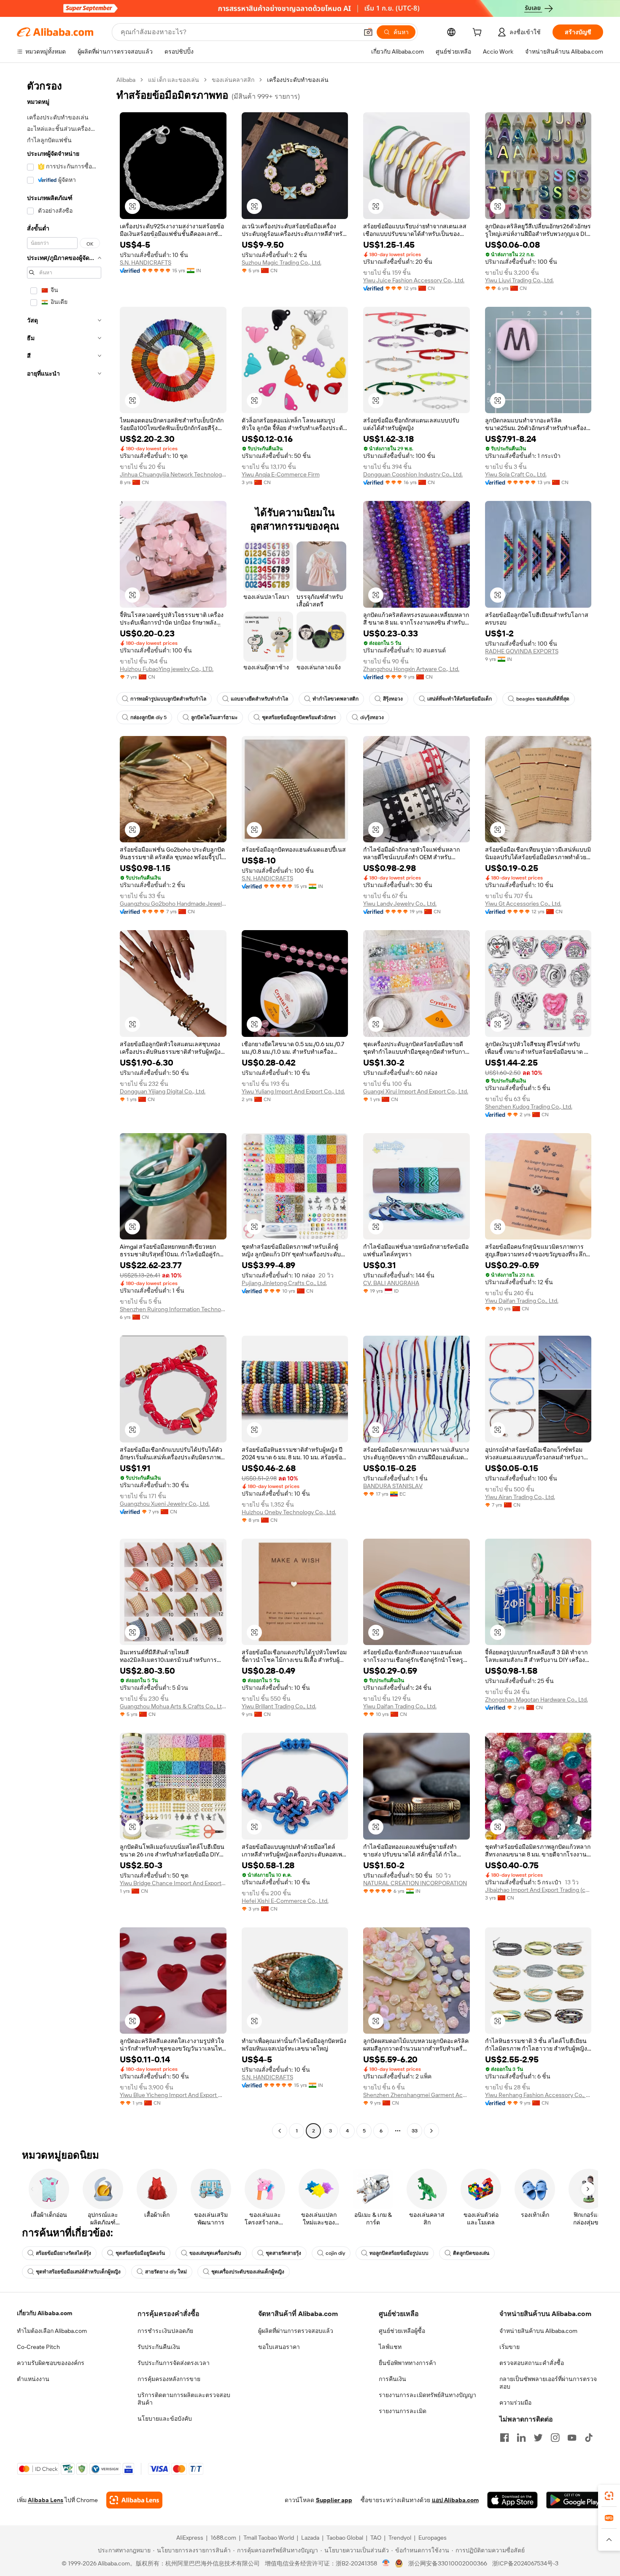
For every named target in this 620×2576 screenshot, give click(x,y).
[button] (368, 32)
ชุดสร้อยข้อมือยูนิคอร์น (140, 2253)
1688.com (223, 2538)
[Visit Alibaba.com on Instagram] (555, 2438)
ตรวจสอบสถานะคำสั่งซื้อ (532, 2363)
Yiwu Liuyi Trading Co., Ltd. (519, 280)
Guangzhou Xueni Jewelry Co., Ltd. (165, 1504)
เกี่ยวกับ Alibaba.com (44, 2313)
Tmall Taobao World (269, 2538)
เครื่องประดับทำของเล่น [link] (298, 80)
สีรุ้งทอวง (393, 699)
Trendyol (400, 2538)
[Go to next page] (431, 2131)
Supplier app (334, 2500)
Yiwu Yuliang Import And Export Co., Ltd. (293, 1091)
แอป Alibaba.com (455, 2500)
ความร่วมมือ (515, 2403)
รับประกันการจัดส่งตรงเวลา (174, 2363)
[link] (609, 2496)
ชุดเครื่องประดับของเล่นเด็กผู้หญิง (248, 2272)
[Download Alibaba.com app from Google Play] (575, 2500)
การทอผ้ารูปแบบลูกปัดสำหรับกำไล (168, 699)
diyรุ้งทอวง (372, 717)
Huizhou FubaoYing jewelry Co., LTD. (167, 669)
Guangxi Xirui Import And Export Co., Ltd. (416, 1091)
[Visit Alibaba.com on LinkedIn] (521, 2438)
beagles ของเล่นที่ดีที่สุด (543, 699)
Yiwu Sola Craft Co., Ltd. (516, 474)
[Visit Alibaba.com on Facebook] (504, 2438)
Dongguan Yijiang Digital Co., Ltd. (163, 1091)
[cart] (479, 33)
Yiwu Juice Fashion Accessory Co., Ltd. (414, 280)
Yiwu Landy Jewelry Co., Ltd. (400, 904)
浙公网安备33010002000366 (448, 2563)
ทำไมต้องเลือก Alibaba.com (52, 2331)
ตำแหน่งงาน (33, 2379)
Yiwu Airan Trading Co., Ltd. (520, 1497)
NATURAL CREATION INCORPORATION (415, 1883)
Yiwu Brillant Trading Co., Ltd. (279, 1706)
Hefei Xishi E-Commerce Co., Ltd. (285, 1901)
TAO (376, 2538)
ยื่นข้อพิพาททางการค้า (407, 2363)
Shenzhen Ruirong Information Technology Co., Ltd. (173, 1309)
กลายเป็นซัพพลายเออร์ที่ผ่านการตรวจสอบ (548, 2383)
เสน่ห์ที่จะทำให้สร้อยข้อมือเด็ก (460, 699)
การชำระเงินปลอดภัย (165, 2331)
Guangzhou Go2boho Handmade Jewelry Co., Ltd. (173, 904)
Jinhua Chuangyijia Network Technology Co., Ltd (173, 474)
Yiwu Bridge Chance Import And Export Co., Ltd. (173, 1883)
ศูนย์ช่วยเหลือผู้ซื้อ (402, 2331)
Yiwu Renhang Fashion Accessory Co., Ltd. (538, 2095)
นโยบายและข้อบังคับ (165, 2419)
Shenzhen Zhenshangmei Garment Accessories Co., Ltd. (416, 2095)
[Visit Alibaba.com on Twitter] (538, 2438)
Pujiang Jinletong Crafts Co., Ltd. (284, 1283)
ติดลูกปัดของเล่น (471, 2253)
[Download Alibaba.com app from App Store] (512, 2500)
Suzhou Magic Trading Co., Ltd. (282, 262)
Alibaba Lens (46, 2500)
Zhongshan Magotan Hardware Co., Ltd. (536, 1699)
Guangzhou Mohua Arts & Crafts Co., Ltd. (173, 1706)
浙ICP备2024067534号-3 (525, 2563)
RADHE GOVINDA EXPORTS (522, 651)
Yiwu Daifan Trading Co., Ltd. (522, 1301)
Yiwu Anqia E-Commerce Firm (281, 474)
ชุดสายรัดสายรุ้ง (283, 2253)
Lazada (310, 2538)
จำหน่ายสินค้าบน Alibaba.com (538, 2331)
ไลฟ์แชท (390, 2347)
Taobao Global (345, 2538)
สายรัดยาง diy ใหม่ (166, 2272)
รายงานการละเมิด (403, 2411)
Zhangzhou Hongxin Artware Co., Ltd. (411, 669)
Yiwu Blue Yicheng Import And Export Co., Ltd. (173, 2095)
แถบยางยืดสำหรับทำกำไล (259, 699)
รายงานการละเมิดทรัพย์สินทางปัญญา (427, 2395)
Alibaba (126, 80)
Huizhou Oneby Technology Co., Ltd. (289, 1512)
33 (415, 2131)
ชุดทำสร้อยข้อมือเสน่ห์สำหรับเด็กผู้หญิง (78, 2272)
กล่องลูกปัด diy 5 (148, 717)
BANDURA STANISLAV (393, 1486)
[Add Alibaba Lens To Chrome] (134, 2500)
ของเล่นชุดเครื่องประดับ (215, 2253)
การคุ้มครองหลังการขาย (169, 2379)
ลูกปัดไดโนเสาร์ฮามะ (214, 717)
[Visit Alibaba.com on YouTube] (572, 2438)
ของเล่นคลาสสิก (233, 80)
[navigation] (64, 1106)
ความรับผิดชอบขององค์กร (51, 2363)
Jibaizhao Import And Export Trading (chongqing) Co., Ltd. (538, 1890)
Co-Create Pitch (38, 2347)
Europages (433, 2538)
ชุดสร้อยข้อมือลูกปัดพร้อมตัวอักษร (299, 717)
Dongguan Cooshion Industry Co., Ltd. (413, 474)
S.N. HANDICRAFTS (146, 262)
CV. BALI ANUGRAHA (391, 1283)
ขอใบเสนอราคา (279, 2347)
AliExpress (190, 2538)
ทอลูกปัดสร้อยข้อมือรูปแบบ (399, 2253)
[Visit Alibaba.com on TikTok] (589, 2438)
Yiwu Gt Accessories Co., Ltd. (523, 904)
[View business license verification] (386, 2563)
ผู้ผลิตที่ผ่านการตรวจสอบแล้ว (296, 2331)
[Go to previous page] (280, 2131)
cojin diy (335, 2253)
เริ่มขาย (509, 2347)
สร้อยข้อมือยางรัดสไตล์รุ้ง (63, 2253)
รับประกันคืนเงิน (159, 2347)
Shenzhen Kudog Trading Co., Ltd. (529, 1107)
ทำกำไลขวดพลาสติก (336, 699)
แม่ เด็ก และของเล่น (174, 80)
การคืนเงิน (392, 2379)
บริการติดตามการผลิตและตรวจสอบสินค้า (184, 2399)
